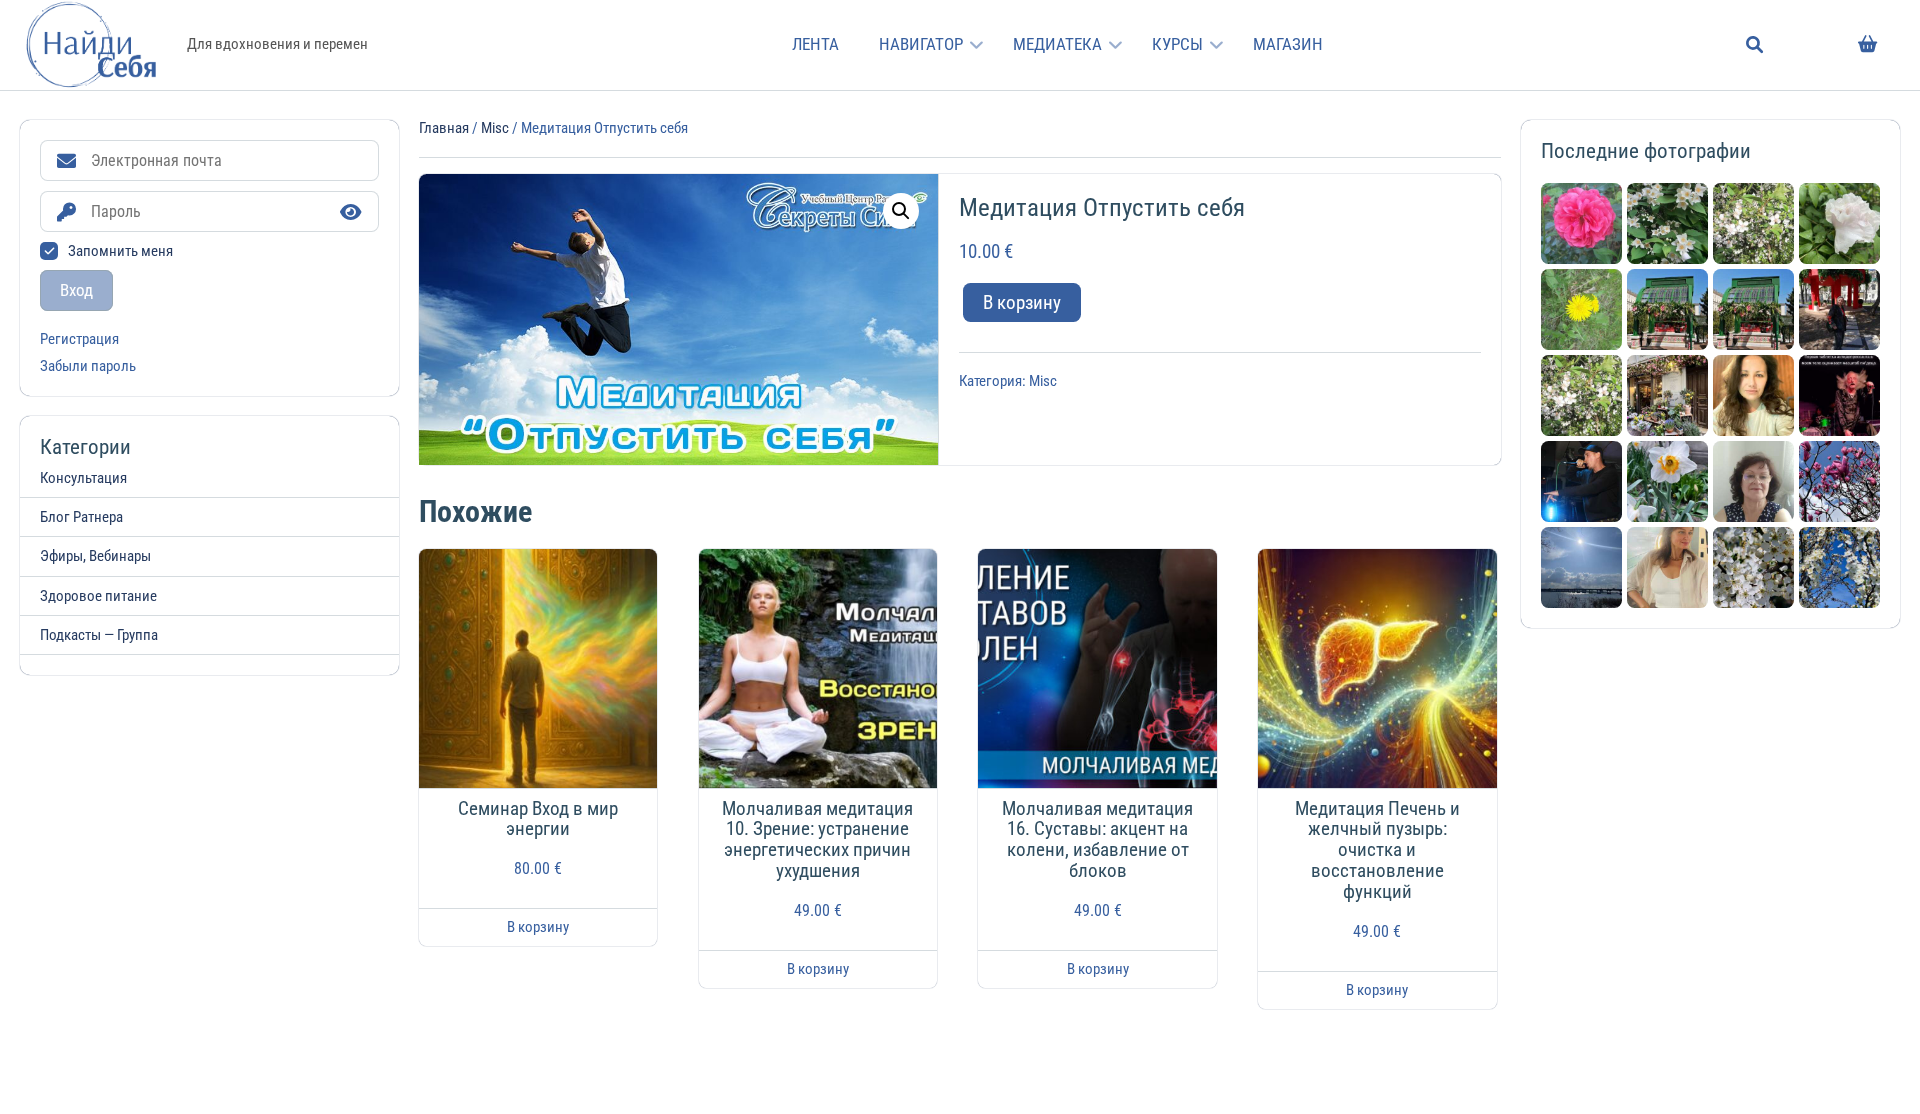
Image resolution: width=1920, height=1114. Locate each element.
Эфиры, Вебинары (95, 556)
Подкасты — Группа (99, 635)
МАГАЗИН (1288, 44)
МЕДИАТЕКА (1057, 44)
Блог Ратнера (81, 517)
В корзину (1022, 302)
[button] (901, 211)
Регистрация (79, 339)
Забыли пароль (88, 366)
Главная (444, 128)
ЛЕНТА (815, 44)
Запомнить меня (120, 251)
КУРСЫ (1177, 44)
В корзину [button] (538, 927)
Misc (495, 128)
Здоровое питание (98, 596)
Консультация (83, 478)
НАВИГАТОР (921, 44)
